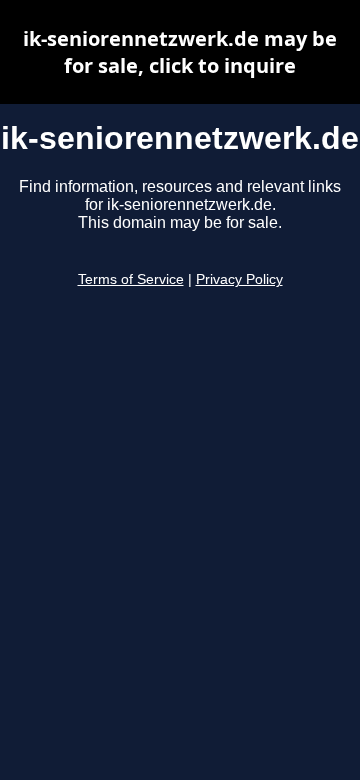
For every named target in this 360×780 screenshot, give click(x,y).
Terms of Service (131, 279)
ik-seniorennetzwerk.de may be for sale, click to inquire (180, 52)
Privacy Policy (239, 279)
